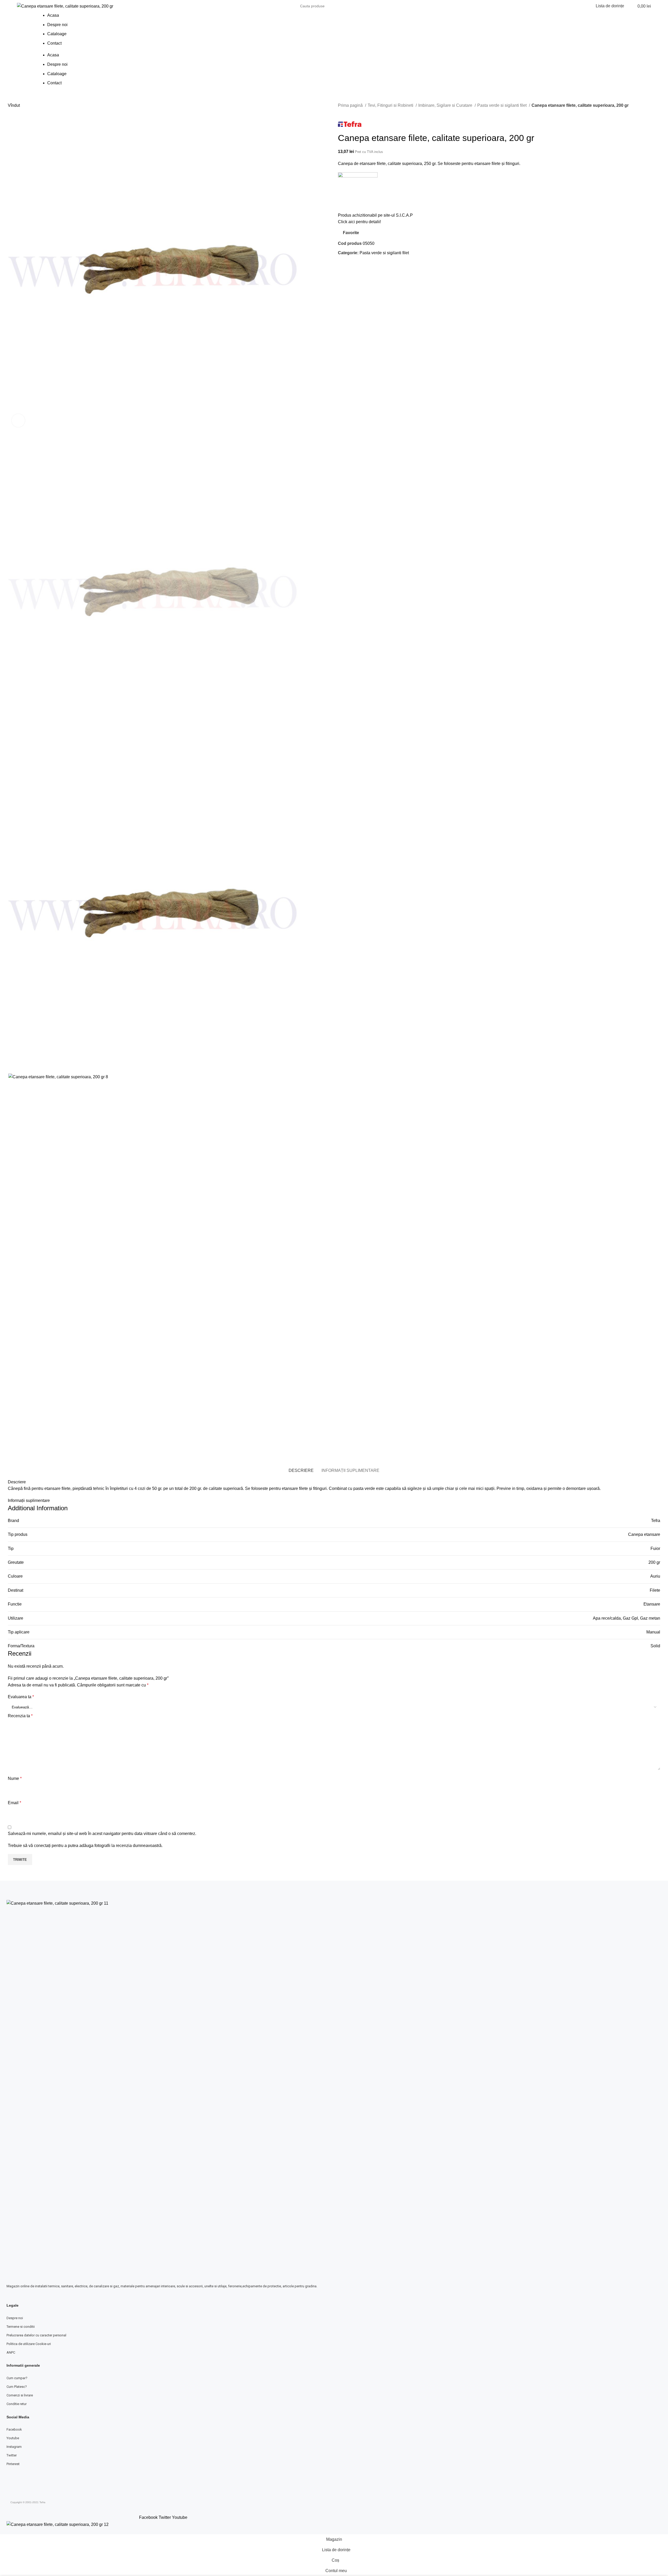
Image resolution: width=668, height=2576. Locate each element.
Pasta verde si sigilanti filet (502, 105)
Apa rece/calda (607, 1618)
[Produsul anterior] (341, 112)
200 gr (654, 1562)
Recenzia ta (20, 1716)
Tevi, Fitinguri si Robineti (391, 105)
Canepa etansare (644, 1534)
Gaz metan (650, 1618)
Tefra (656, 1521)
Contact (54, 43)
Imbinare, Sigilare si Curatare (446, 105)
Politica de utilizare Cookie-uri (29, 2344)
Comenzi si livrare (20, 2395)
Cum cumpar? (17, 2378)
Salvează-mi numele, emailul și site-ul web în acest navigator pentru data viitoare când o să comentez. (102, 1834)
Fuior (655, 1548)
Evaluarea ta (21, 1697)
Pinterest (13, 2464)
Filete (655, 1590)
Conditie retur (17, 2404)
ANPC (11, 2352)
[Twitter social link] (348, 265)
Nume (15, 1778)
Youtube (13, 2438)
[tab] (301, 1470)
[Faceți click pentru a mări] (18, 421)
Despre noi (57, 25)
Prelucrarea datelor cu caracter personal (36, 2335)
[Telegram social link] (366, 265)
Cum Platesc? (17, 2387)
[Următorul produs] (351, 112)
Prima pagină (351, 105)
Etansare (652, 1604)
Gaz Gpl (630, 1618)
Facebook (14, 2429)
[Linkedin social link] (360, 265)
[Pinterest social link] (354, 265)
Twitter (12, 2455)
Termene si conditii (21, 2327)
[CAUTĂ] (366, 6)
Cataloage (57, 34)
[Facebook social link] (342, 265)
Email (14, 1803)
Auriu (655, 1576)
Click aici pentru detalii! (359, 222)
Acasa (53, 15)
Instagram (14, 2447)
